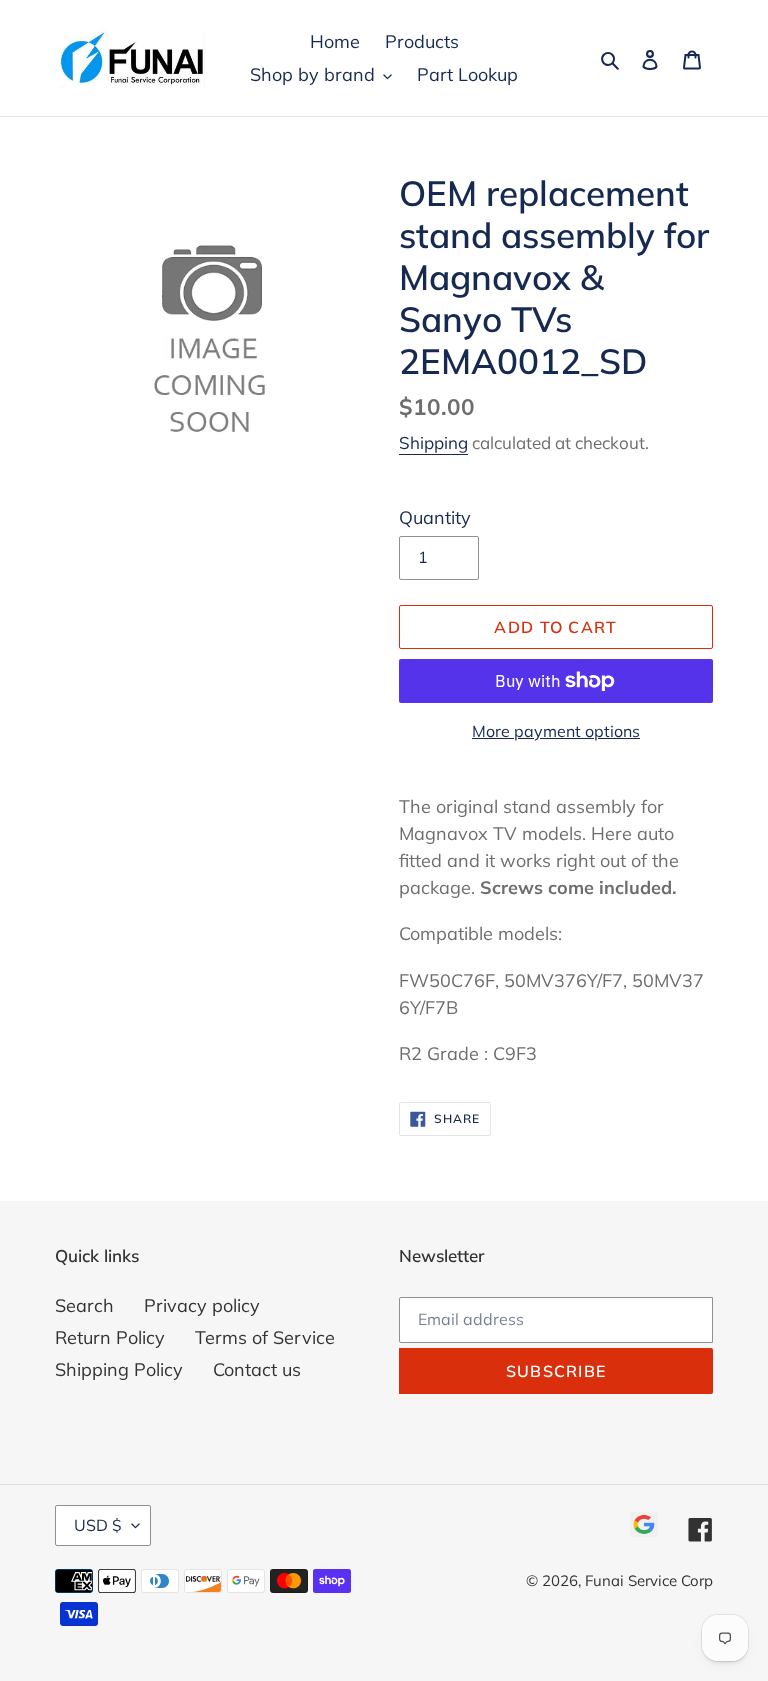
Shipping (433, 442)
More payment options (556, 731)
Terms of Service (265, 1337)
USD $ (98, 1525)
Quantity (435, 517)
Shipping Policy (119, 1369)
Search (84, 1305)
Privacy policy (202, 1305)
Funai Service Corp (649, 1580)
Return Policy (110, 1337)
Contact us (257, 1369)
